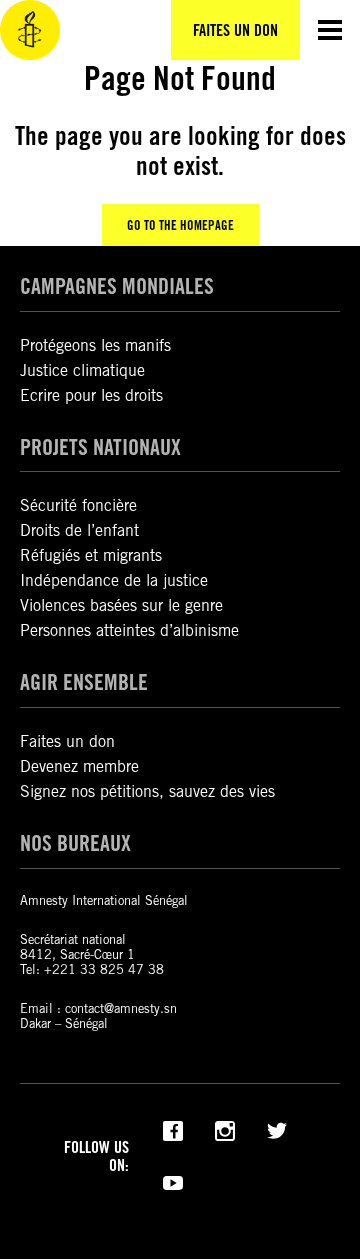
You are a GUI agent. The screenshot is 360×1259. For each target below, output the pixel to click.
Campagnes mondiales (117, 286)
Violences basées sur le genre (121, 605)
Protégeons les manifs (95, 345)
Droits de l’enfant (79, 530)
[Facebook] (173, 1129)
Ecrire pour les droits (91, 395)
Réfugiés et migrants (91, 555)
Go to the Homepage (180, 225)
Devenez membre (79, 766)
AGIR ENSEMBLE (84, 682)
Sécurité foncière (78, 505)
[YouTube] (173, 1181)
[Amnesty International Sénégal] (30, 30)
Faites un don (67, 741)
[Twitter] (277, 1129)
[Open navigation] (330, 30)
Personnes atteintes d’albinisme (129, 630)
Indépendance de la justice (114, 580)
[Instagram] (225, 1129)
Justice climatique (82, 370)
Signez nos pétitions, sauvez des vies (147, 791)
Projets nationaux (100, 447)
